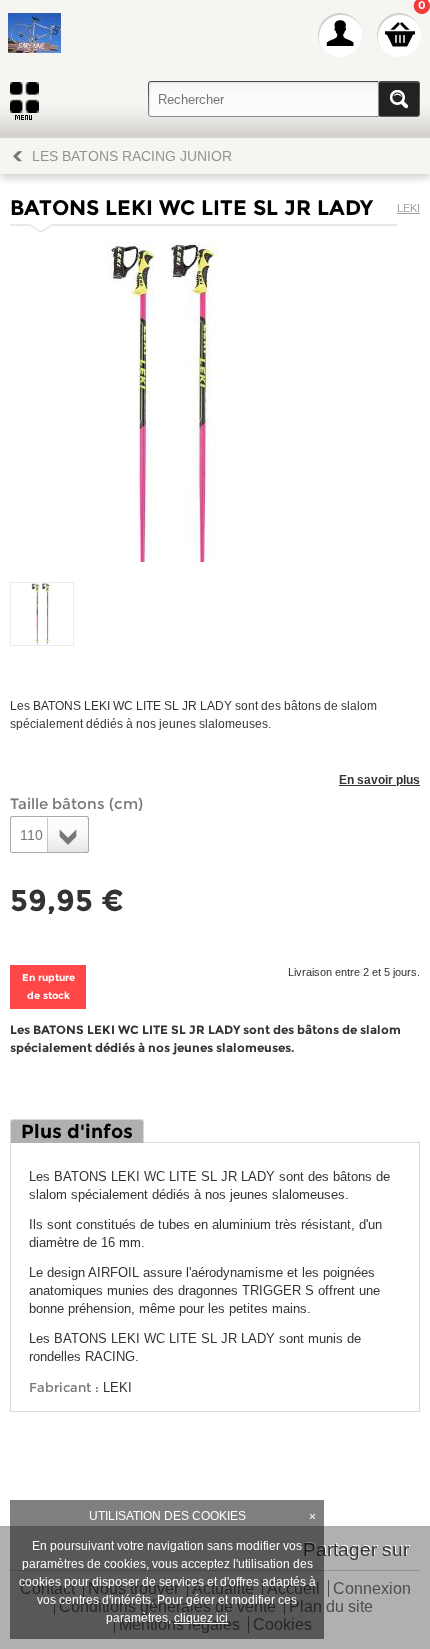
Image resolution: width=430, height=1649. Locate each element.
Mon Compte (340, 35)
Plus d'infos (77, 1131)
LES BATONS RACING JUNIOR (132, 156)
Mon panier (399, 35)
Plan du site (331, 1607)
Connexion (372, 1589)
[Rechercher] (399, 99)
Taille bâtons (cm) (76, 803)
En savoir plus (379, 780)
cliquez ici (201, 1618)
